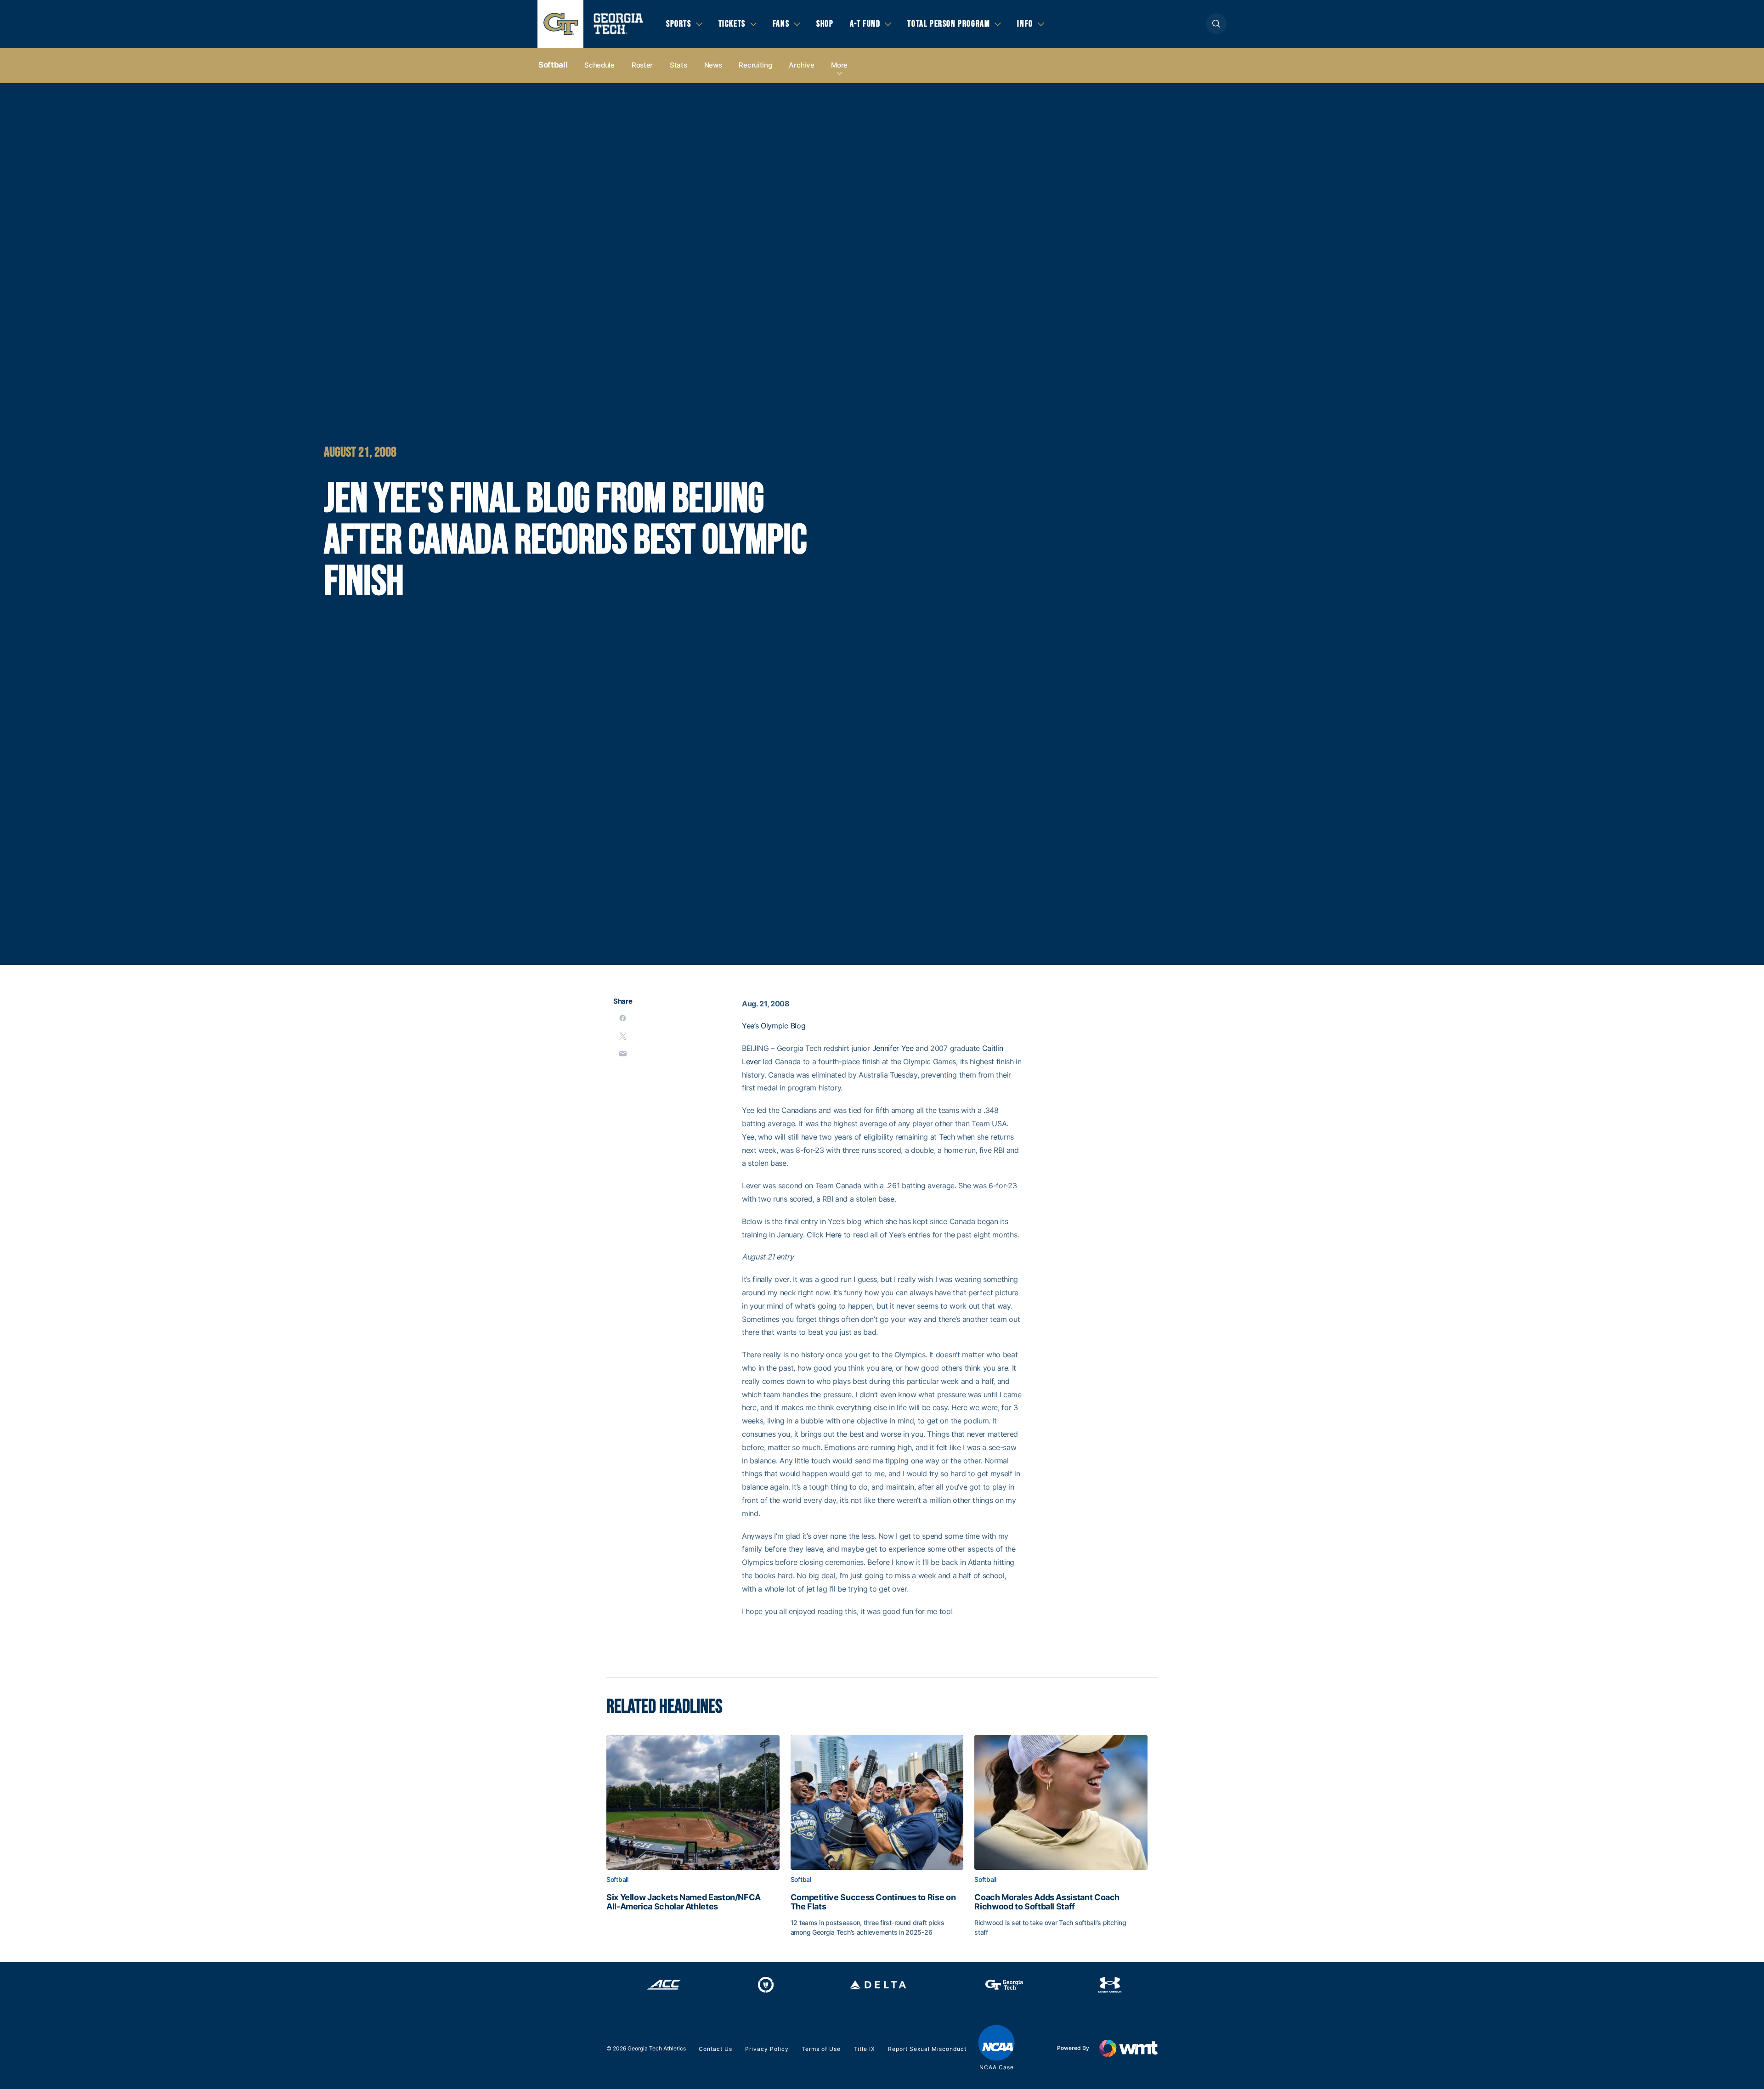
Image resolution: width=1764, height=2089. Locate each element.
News (713, 65)
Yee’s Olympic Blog (774, 1026)
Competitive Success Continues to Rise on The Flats (873, 1902)
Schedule (599, 65)
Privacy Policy (767, 2049)
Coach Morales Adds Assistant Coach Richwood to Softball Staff (1047, 1902)
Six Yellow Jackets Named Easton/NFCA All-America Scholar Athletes (684, 1902)
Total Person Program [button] (949, 24)
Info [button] (1025, 24)
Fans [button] (781, 24)
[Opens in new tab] (664, 1985)
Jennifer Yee (893, 1048)
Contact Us (715, 2049)
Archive (801, 65)
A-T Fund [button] (865, 24)
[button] (1216, 24)
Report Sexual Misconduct (927, 2049)
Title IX (864, 2049)
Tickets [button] (732, 24)
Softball (553, 65)
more (839, 65)
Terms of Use (821, 2049)
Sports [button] (679, 24)
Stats (678, 65)
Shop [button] (825, 24)
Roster (642, 65)
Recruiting (755, 65)
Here (834, 1235)
